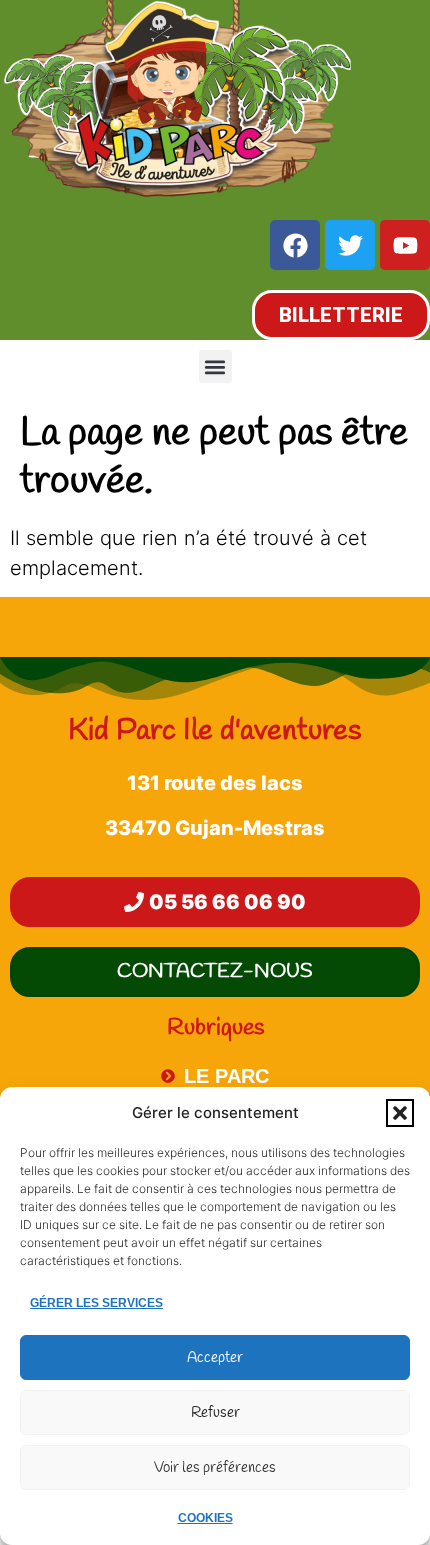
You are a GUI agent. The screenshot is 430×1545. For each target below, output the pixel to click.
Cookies (205, 1518)
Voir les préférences (215, 1468)
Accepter (215, 1358)
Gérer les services (96, 1303)
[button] (400, 1113)
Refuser (215, 1413)
